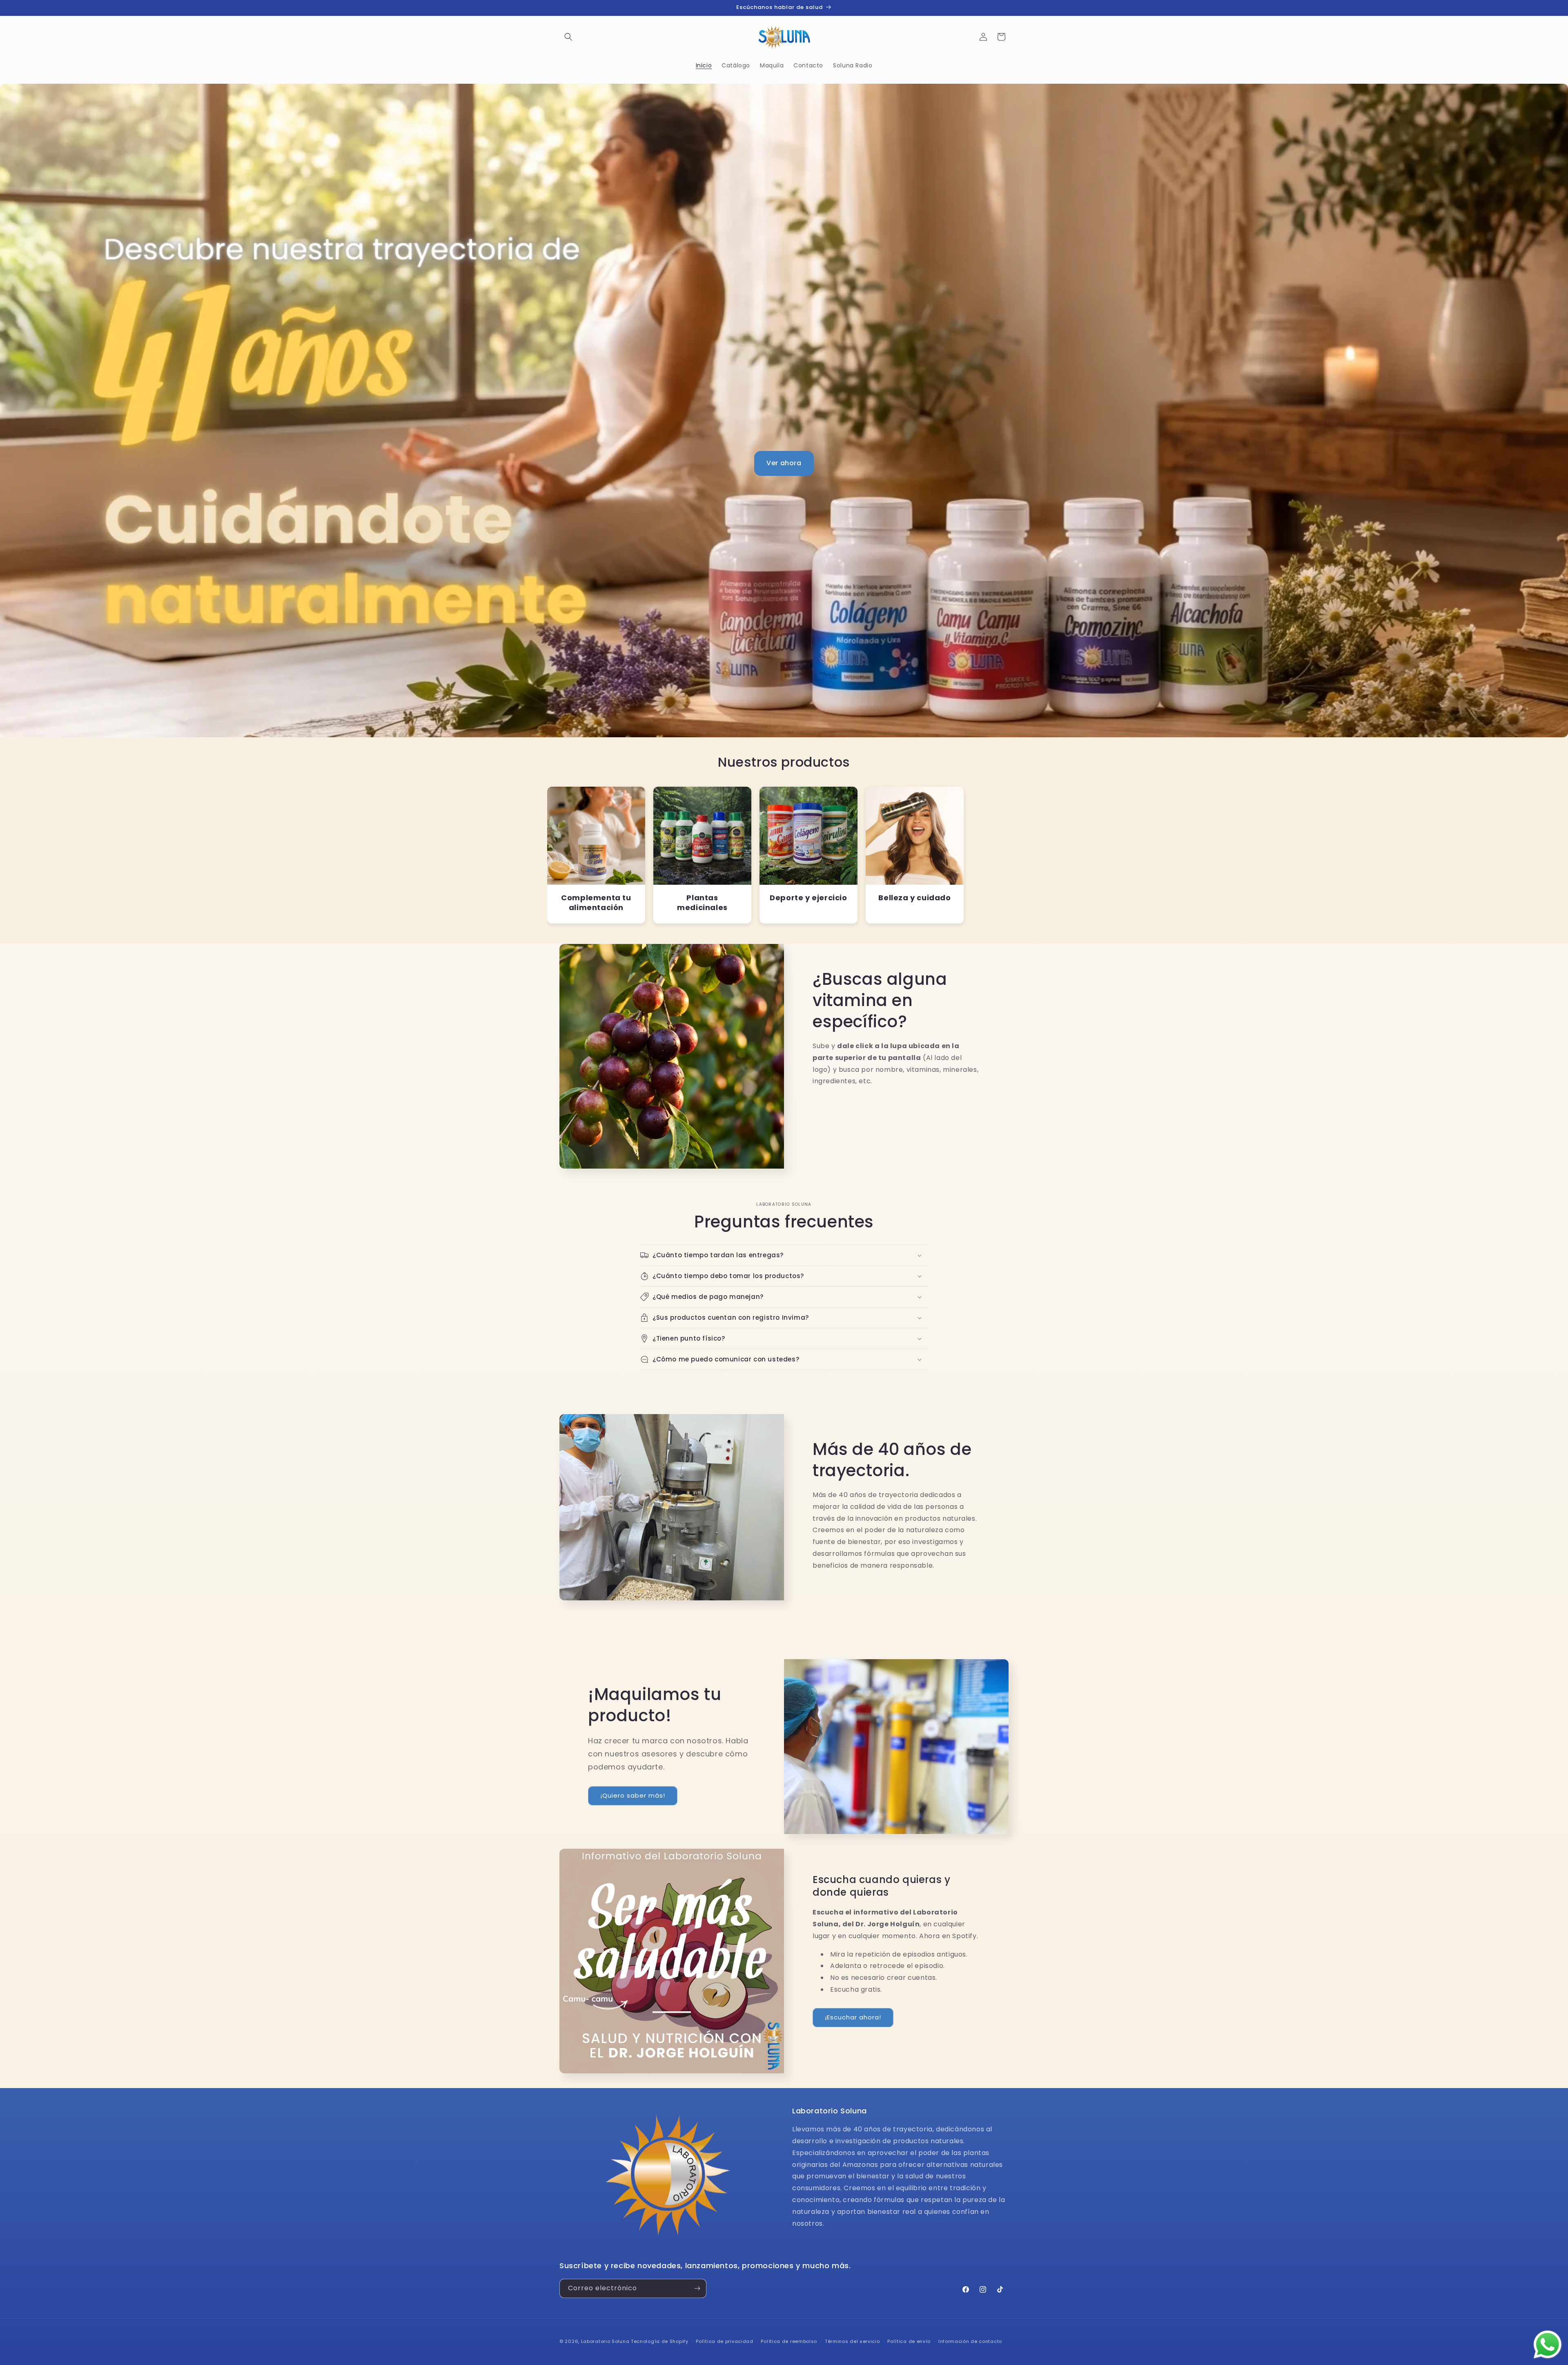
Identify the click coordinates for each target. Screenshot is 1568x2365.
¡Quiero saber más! (633, 1795)
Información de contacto (970, 2341)
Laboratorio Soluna (605, 2341)
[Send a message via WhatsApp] (1548, 2345)
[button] (568, 37)
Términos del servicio (852, 2341)
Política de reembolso (789, 2341)
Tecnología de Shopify (660, 2341)
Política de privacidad (724, 2341)
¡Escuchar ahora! (853, 2017)
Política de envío (909, 2341)
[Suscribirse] (697, 2288)
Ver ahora (784, 463)
